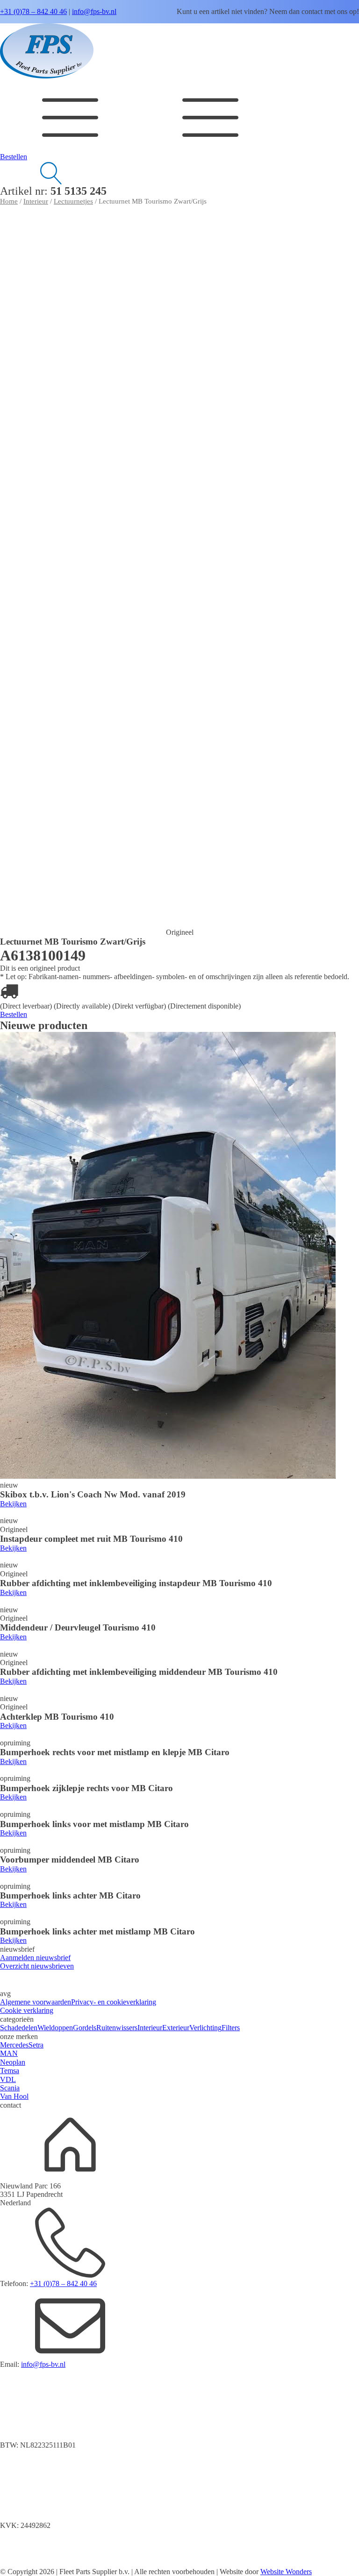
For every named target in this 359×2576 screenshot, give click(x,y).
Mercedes (14, 2045)
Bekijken (13, 1504)
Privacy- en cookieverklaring (114, 2002)
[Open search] (33, 173)
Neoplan (13, 2062)
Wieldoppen (55, 2028)
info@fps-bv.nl (94, 11)
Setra (36, 2045)
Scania (10, 2088)
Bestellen (14, 157)
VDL (8, 2079)
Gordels (85, 2028)
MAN (9, 2053)
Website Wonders (286, 2572)
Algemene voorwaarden (36, 2002)
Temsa (10, 2071)
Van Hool (14, 2096)
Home (9, 201)
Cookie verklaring (27, 2010)
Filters (231, 2028)
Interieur (36, 201)
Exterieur (176, 2028)
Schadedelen (19, 2028)
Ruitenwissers (117, 2028)
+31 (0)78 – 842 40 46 (33, 11)
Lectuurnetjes (73, 201)
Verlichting (205, 2028)
